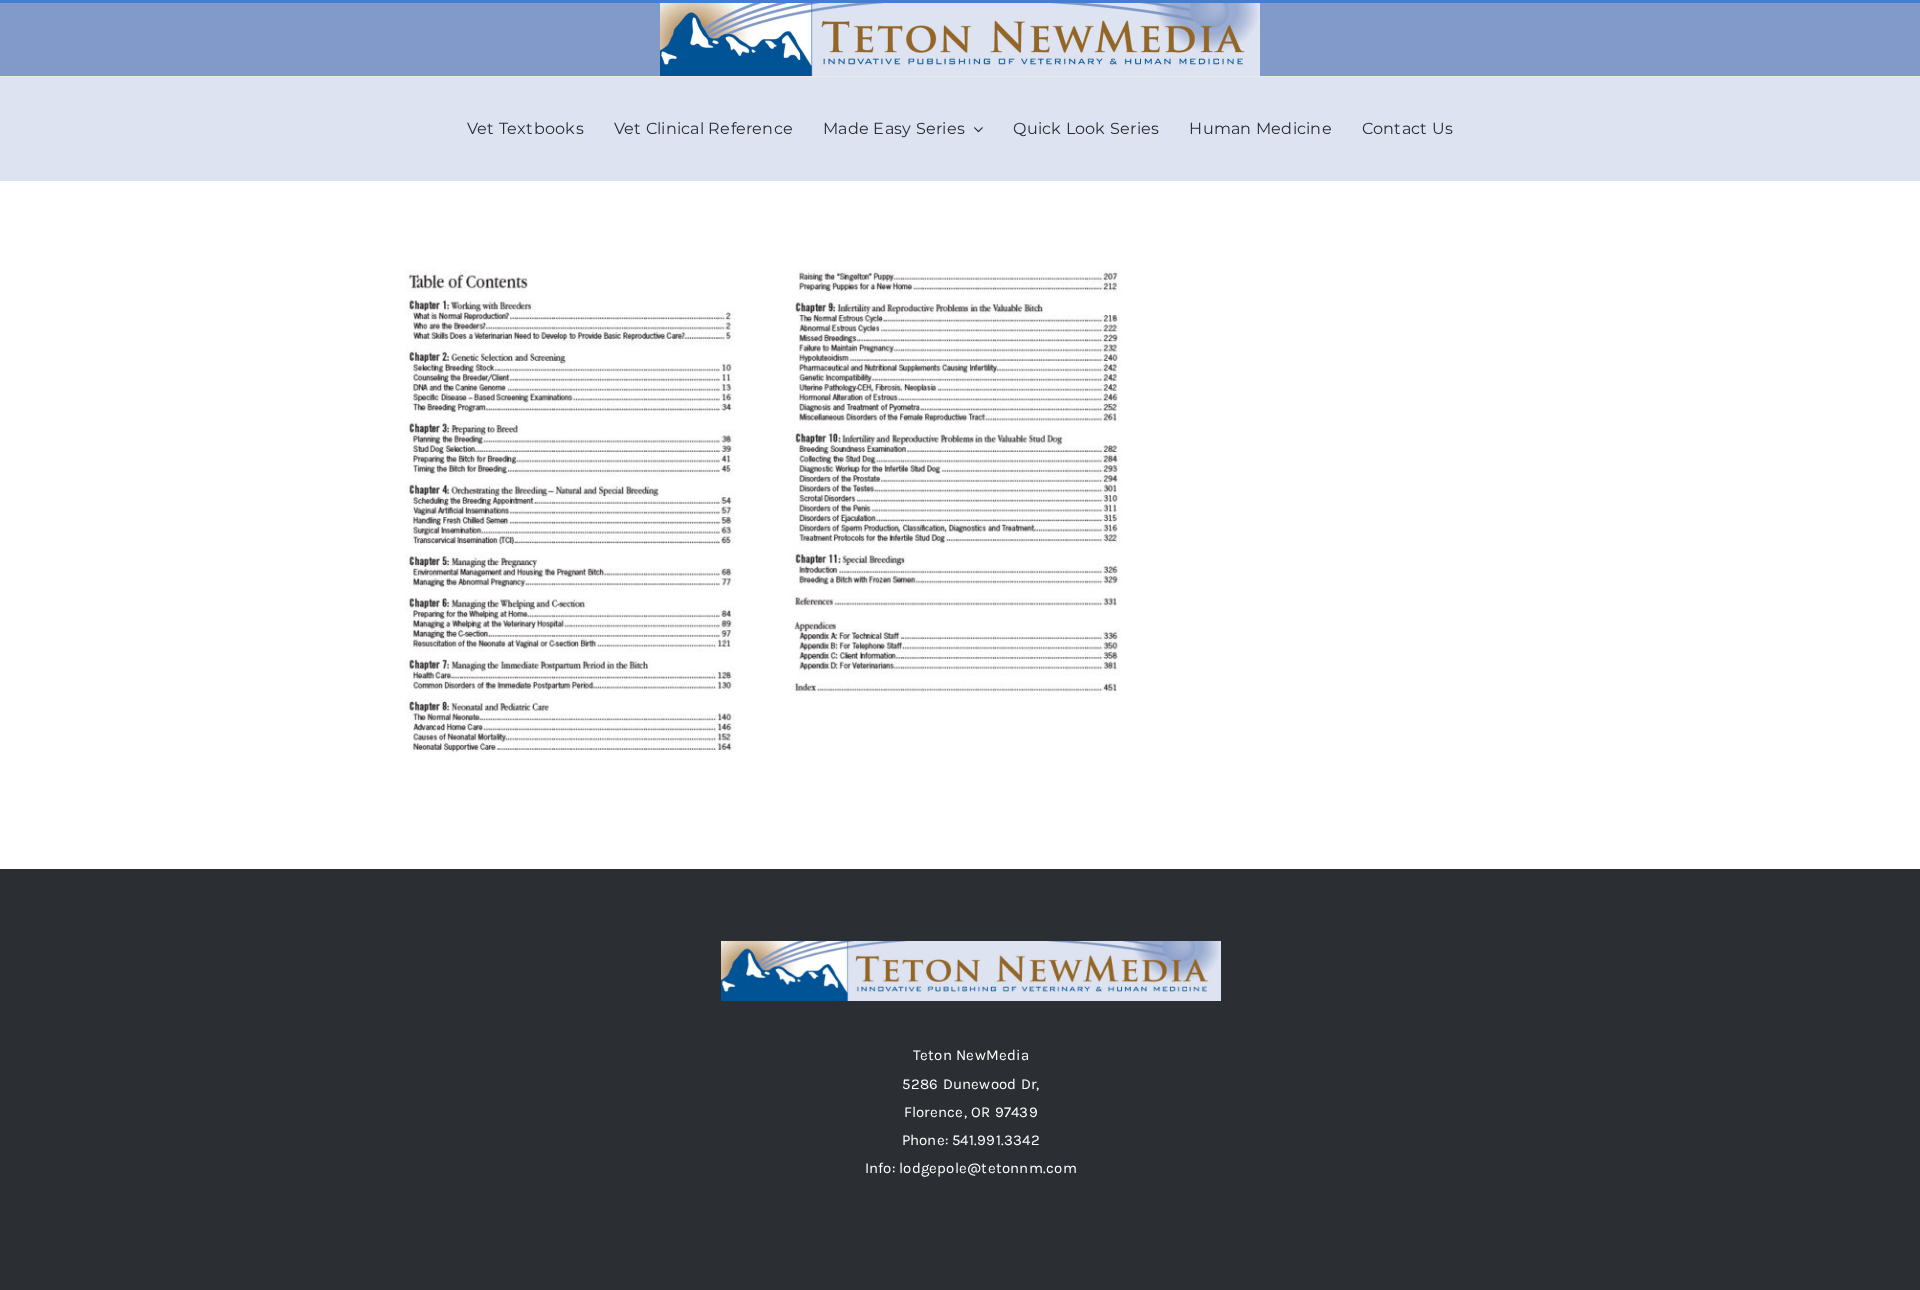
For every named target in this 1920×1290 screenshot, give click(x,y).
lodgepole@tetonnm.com (988, 1168)
